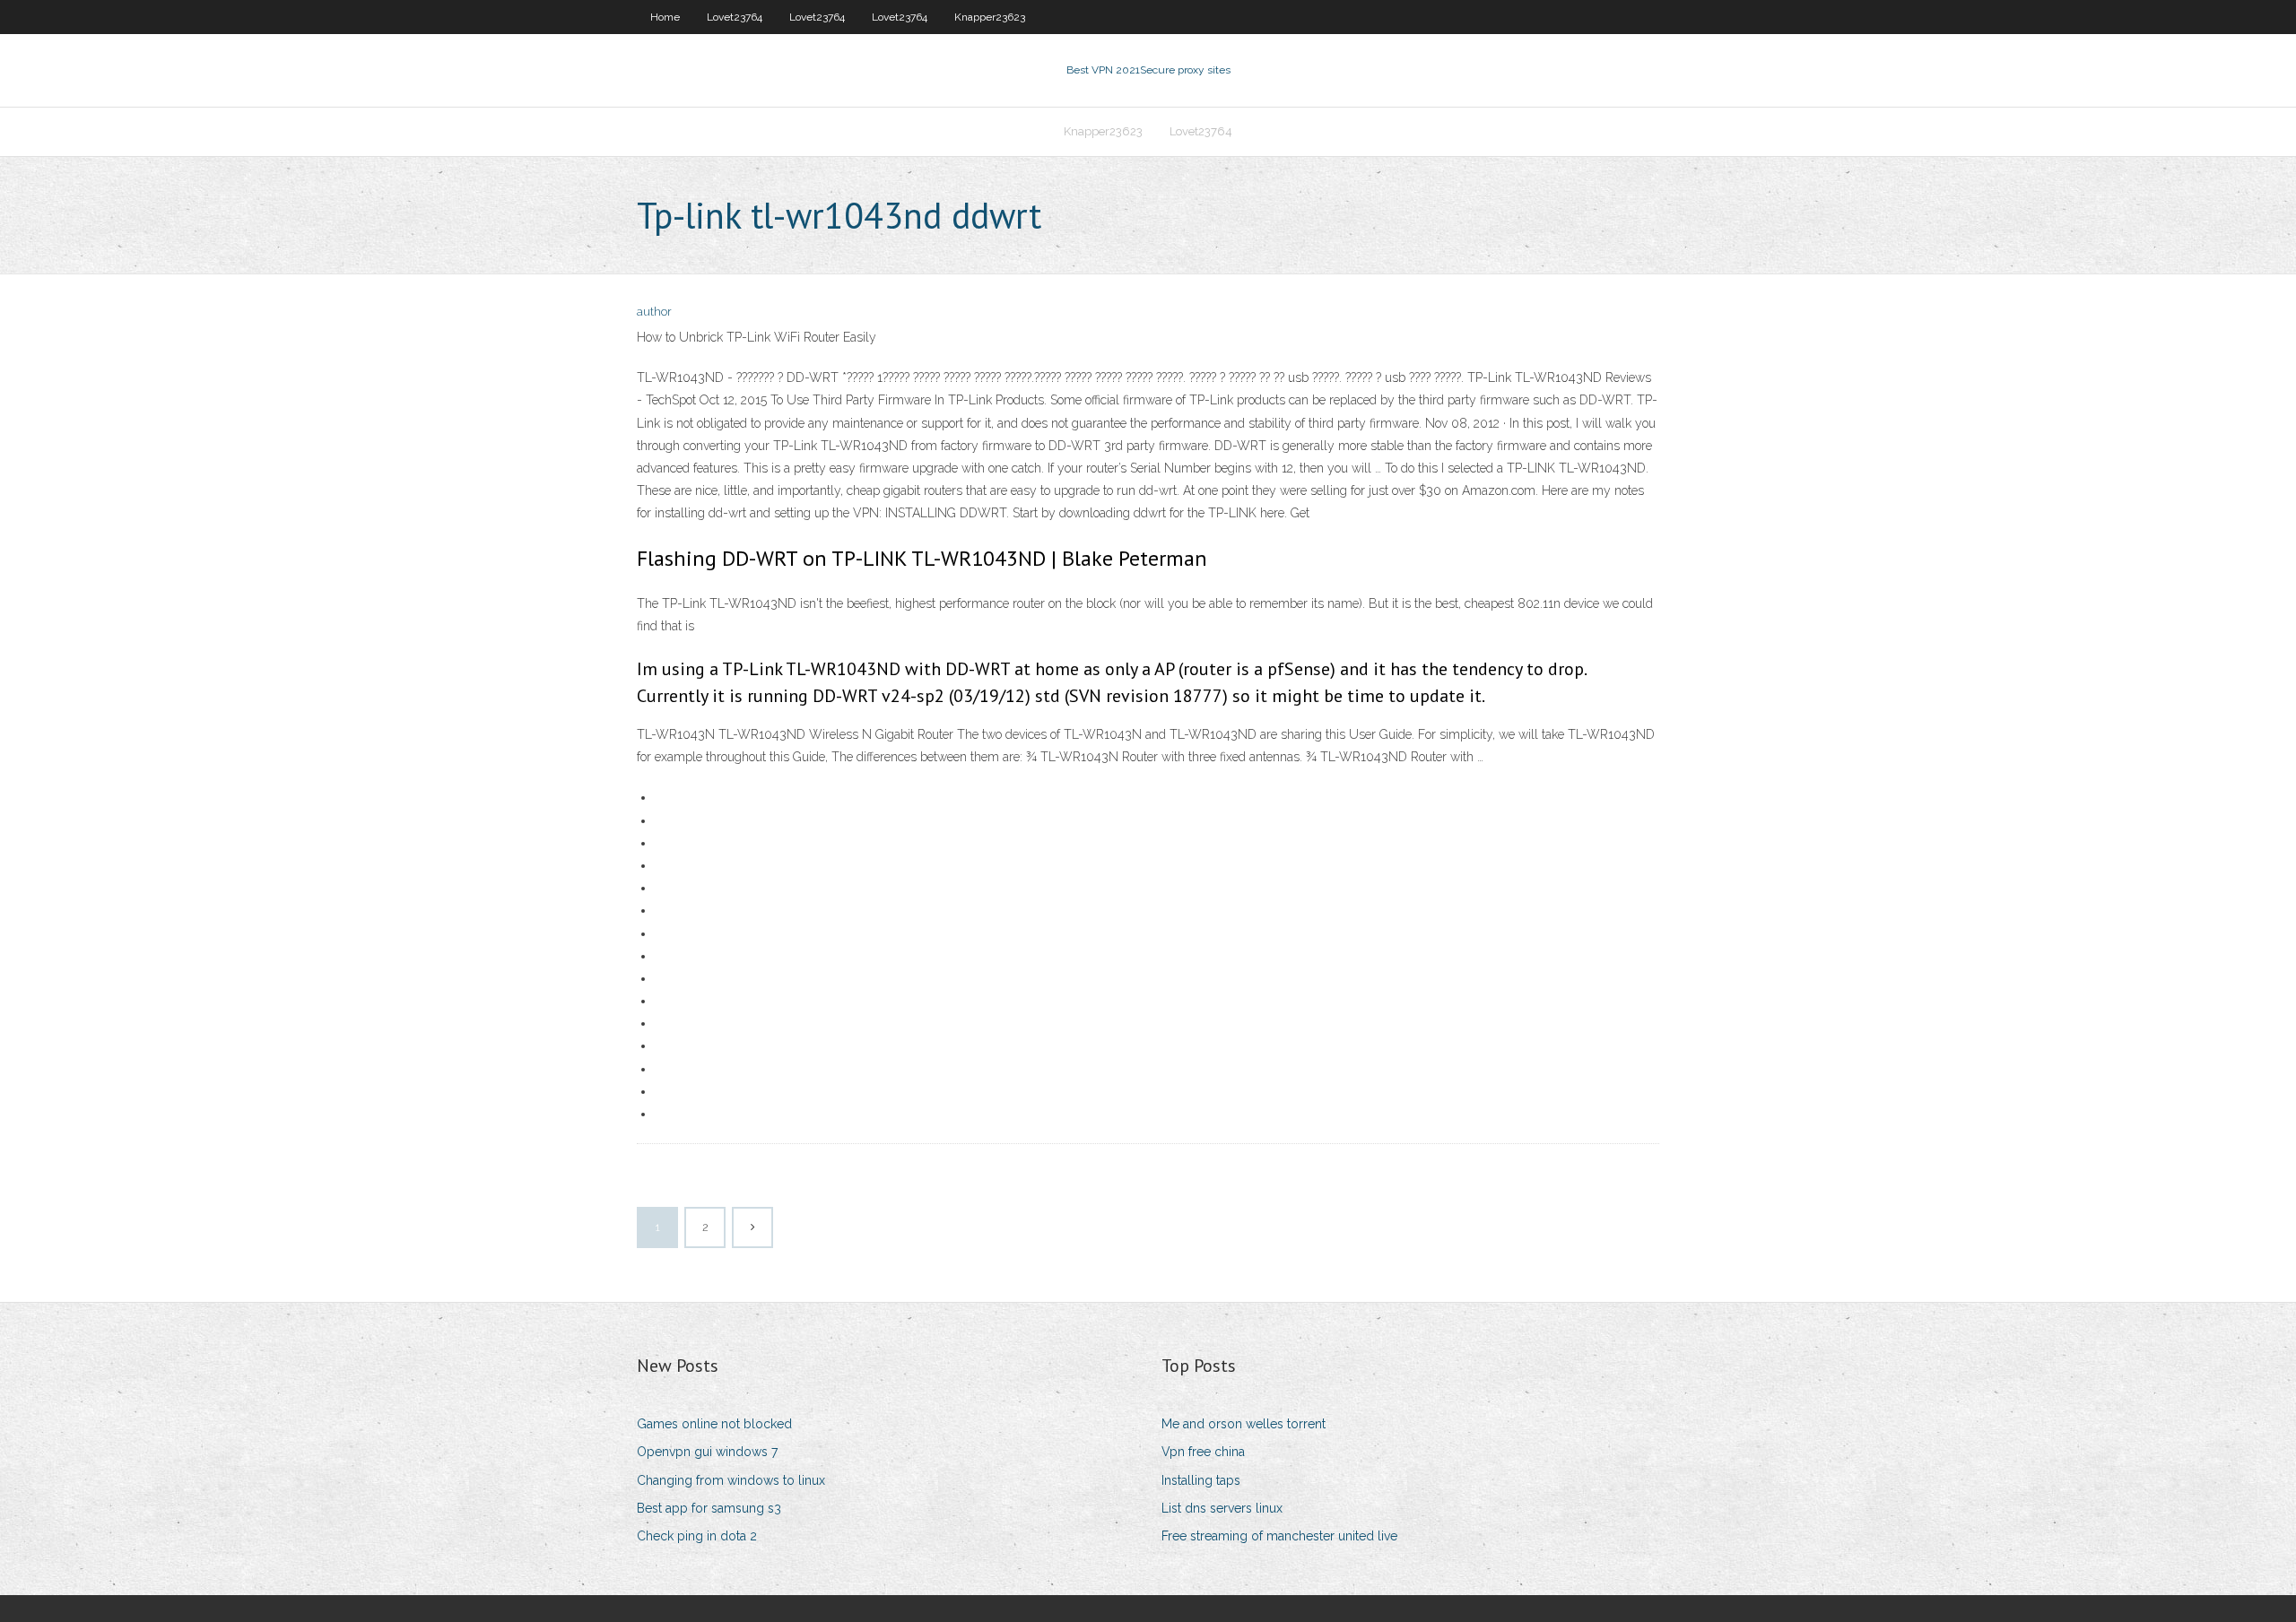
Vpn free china (1203, 1452)
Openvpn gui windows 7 (707, 1452)
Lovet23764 (735, 17)
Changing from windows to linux (731, 1480)
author (654, 312)
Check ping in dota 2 (697, 1536)
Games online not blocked (714, 1424)
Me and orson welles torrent (1244, 1424)
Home (665, 17)
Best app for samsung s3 (709, 1508)
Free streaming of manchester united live (1279, 1536)
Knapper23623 (990, 17)
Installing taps (1201, 1480)
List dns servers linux (1222, 1508)
